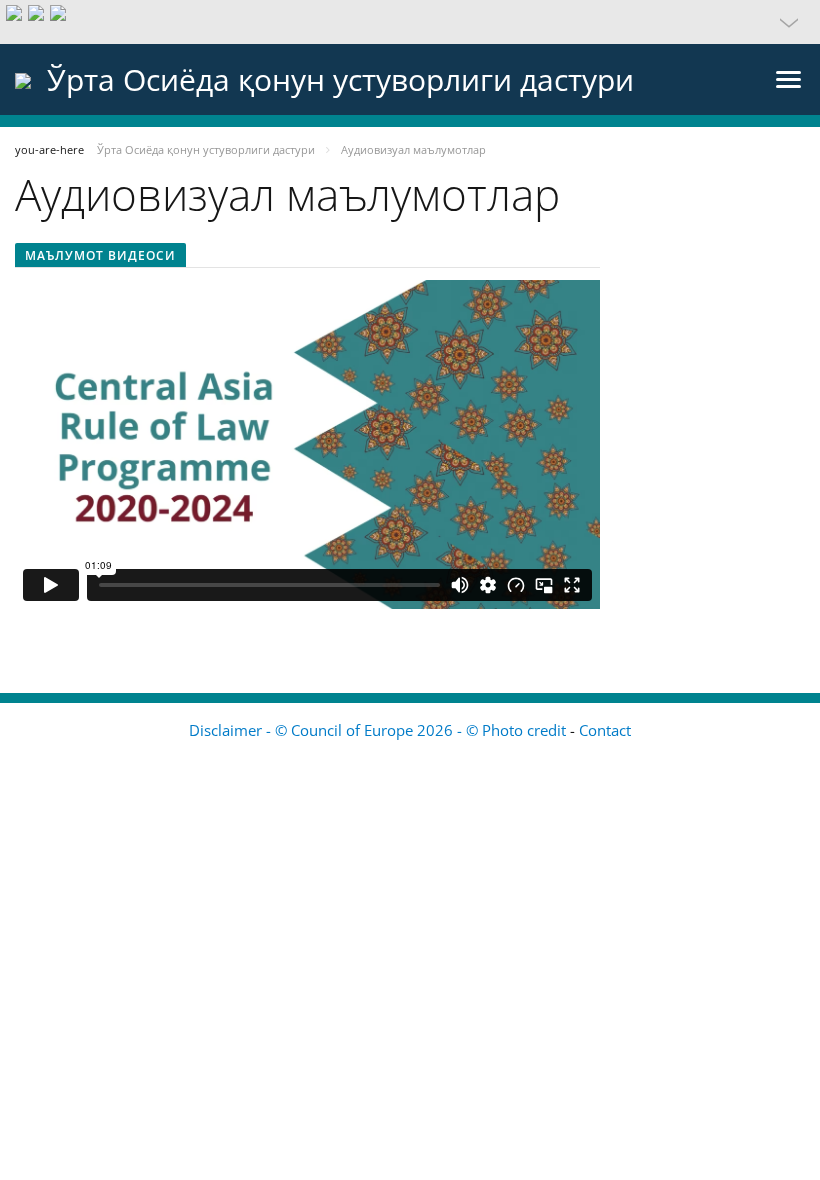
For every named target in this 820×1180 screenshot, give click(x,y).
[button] (410, 22)
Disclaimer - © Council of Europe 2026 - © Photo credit (379, 730)
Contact (605, 730)
